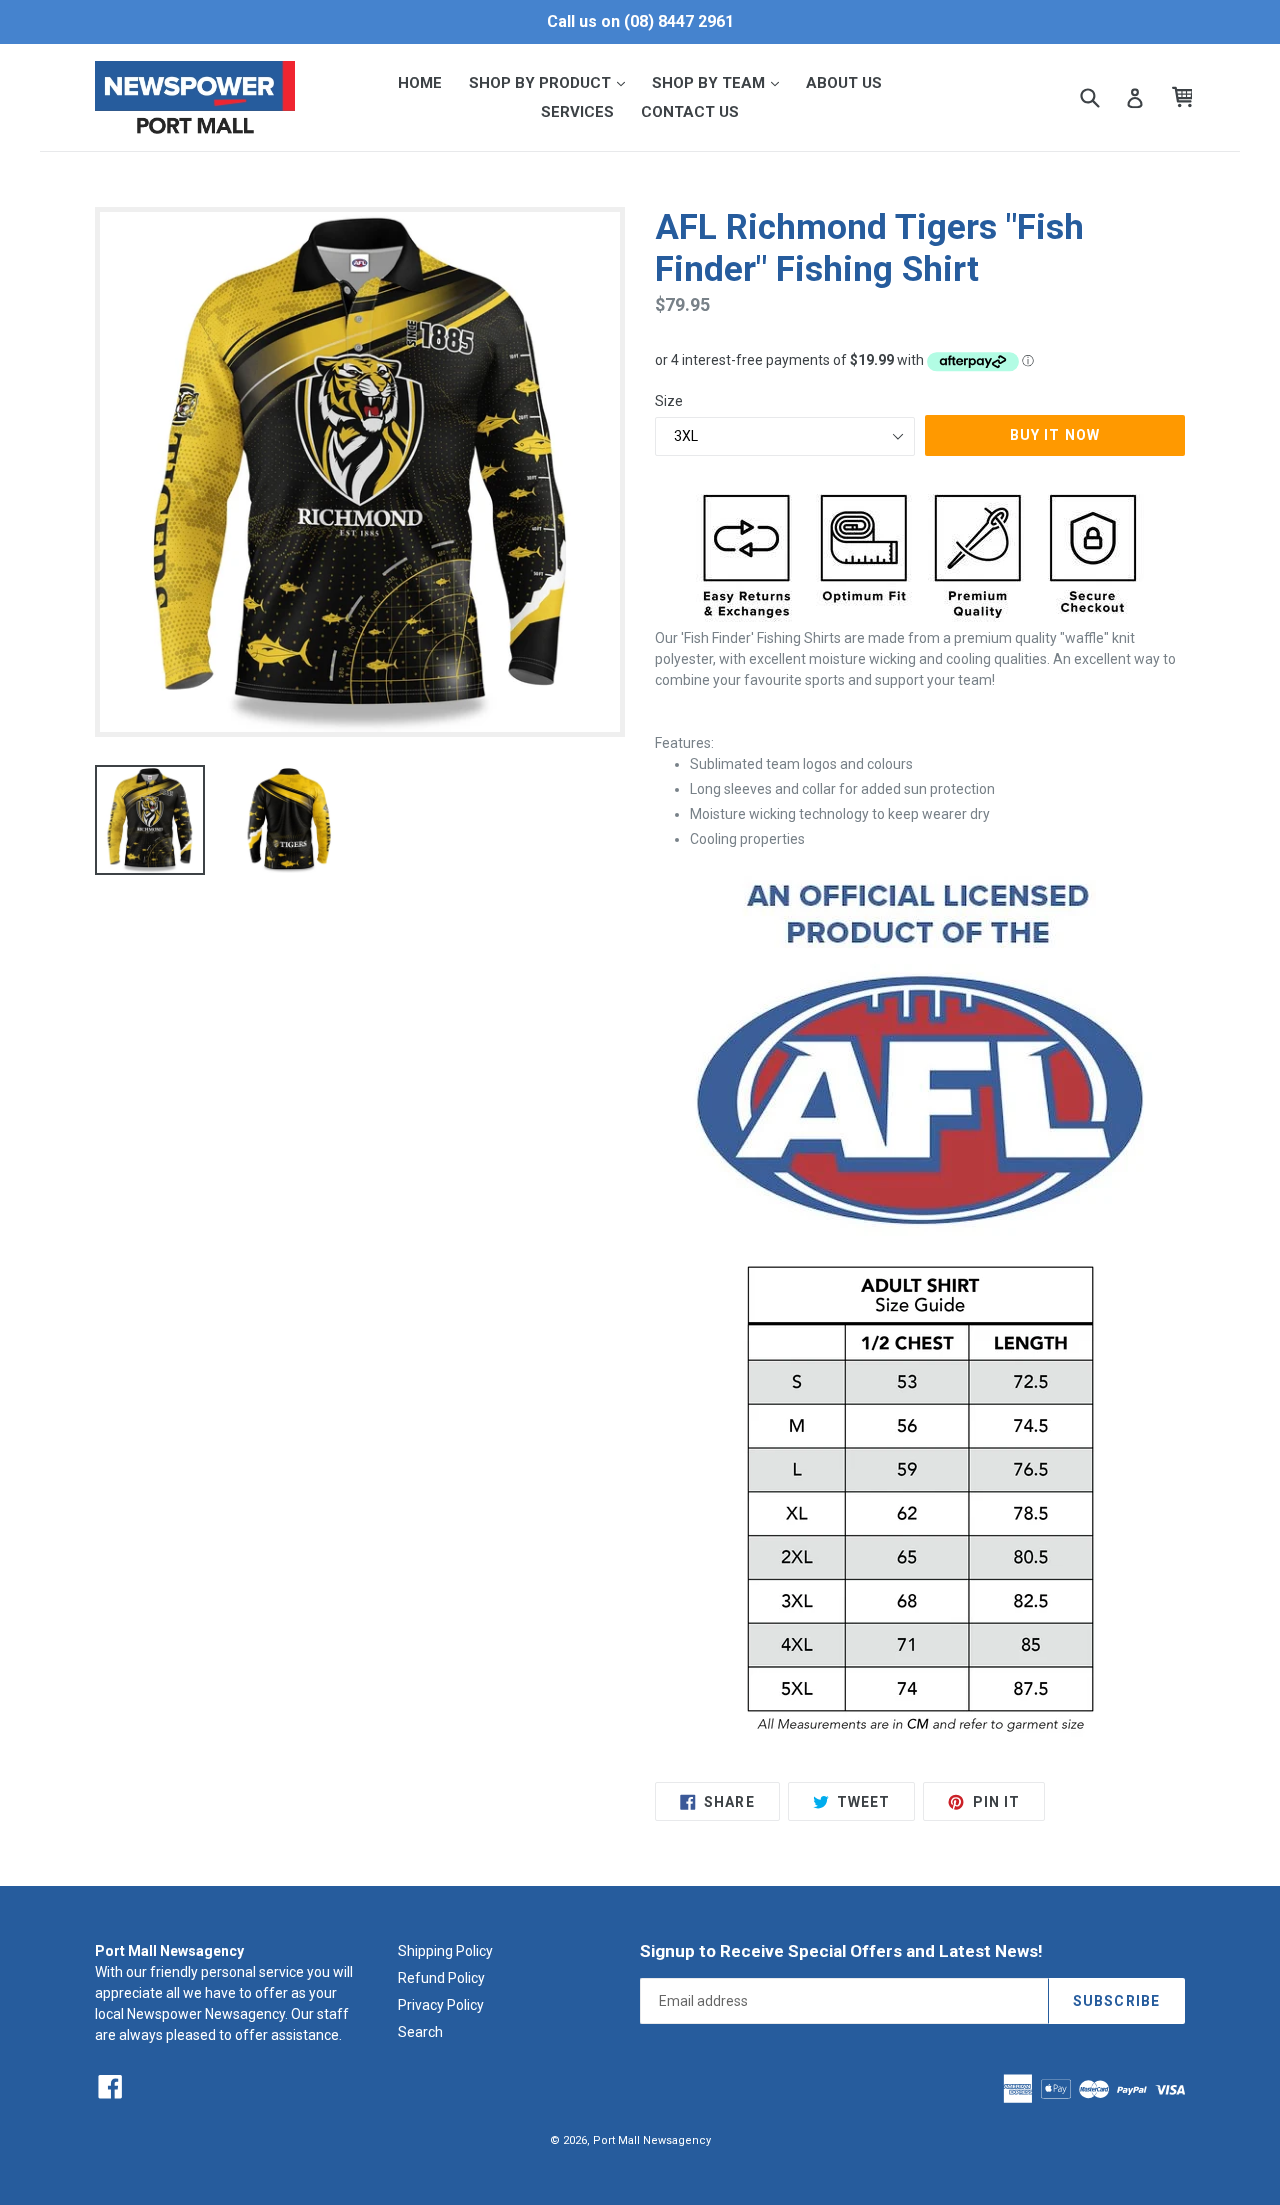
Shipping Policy (445, 1951)
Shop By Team (721, 82)
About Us (844, 83)
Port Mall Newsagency (652, 2140)
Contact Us (690, 112)
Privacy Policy (441, 2005)
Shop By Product (553, 82)
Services (577, 112)
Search (420, 2032)
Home (420, 83)
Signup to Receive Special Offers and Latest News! (841, 1951)
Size (669, 401)
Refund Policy (441, 1978)
